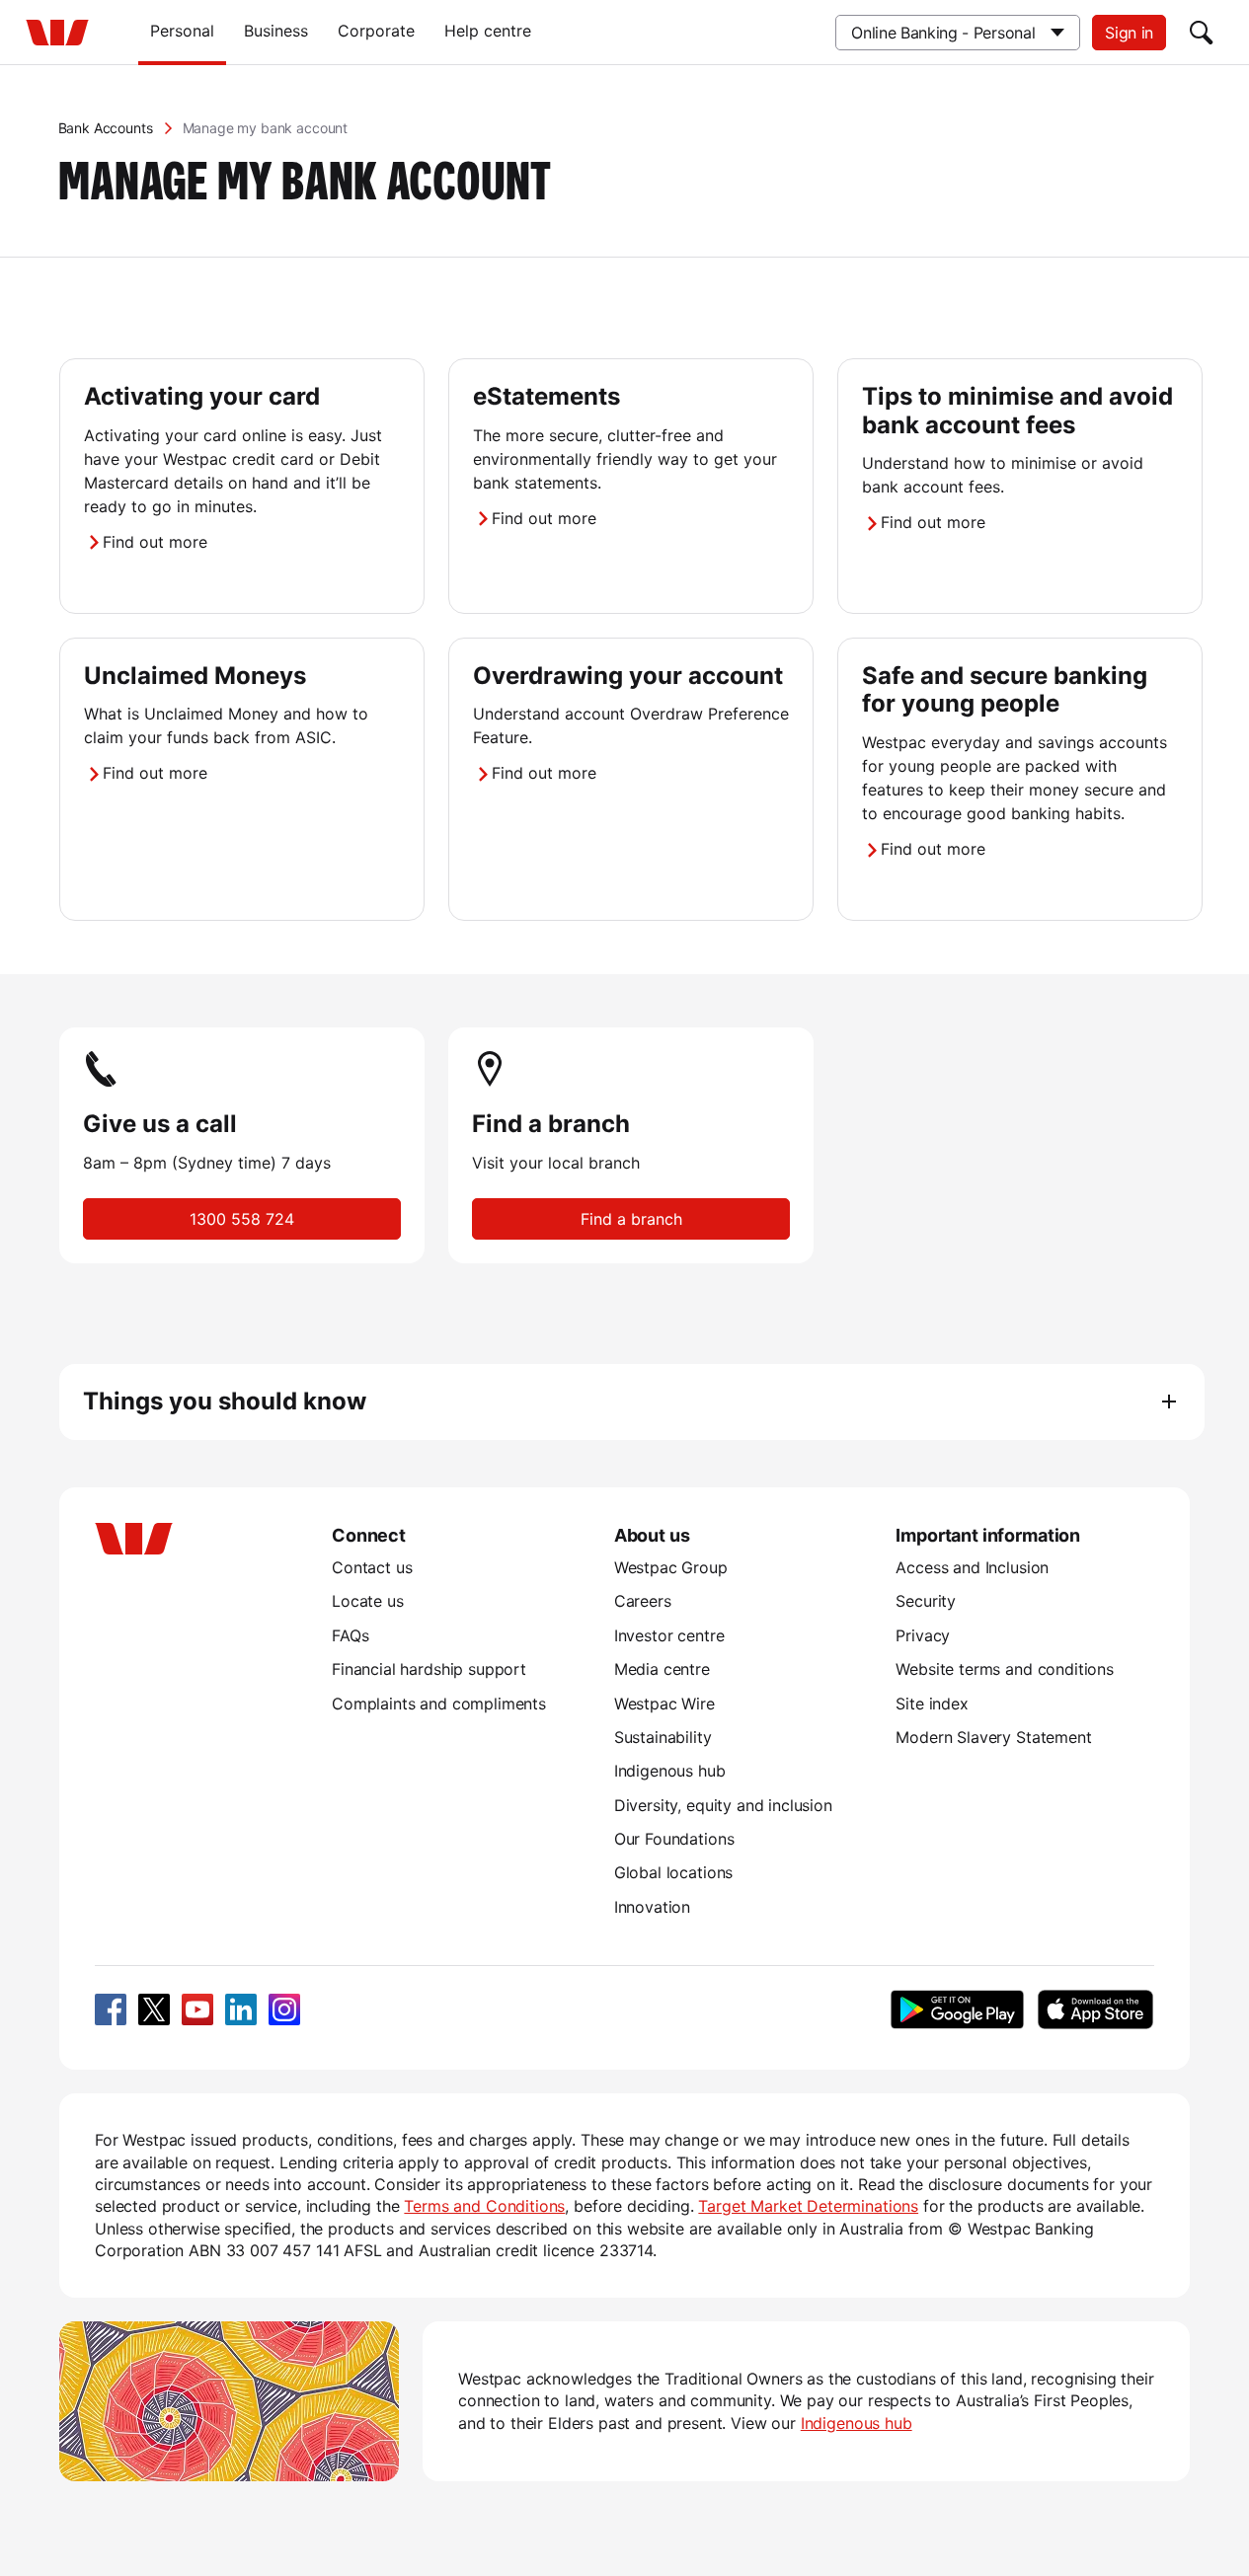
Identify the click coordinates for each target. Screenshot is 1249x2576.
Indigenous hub (670, 1771)
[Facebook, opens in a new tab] (111, 2009)
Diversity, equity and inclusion (723, 1805)
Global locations (674, 1872)
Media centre (662, 1669)
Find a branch (631, 1219)
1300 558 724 (242, 1219)
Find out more (155, 542)
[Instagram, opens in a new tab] (284, 2009)
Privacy (923, 1635)
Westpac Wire (664, 1704)
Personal (182, 31)
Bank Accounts (106, 128)
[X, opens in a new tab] (154, 2009)
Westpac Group (671, 1567)
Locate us (368, 1601)
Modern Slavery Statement (993, 1737)
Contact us (372, 1567)
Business (276, 31)
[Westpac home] (57, 33)
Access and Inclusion (972, 1567)
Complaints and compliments (439, 1704)
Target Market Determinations (808, 2206)
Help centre (488, 31)
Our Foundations (674, 1839)
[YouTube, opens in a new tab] (197, 2009)
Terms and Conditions (484, 2206)
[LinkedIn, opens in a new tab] (241, 2009)
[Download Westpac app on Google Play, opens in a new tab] (957, 2009)
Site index (932, 1704)
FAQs (350, 1635)
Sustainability (663, 1737)
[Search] (1202, 33)
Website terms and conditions (1005, 1669)
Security (926, 1601)
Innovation (652, 1907)
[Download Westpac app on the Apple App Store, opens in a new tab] (1095, 2009)
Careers (643, 1601)
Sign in (1129, 33)
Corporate (376, 31)
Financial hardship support (429, 1669)
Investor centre (669, 1635)
